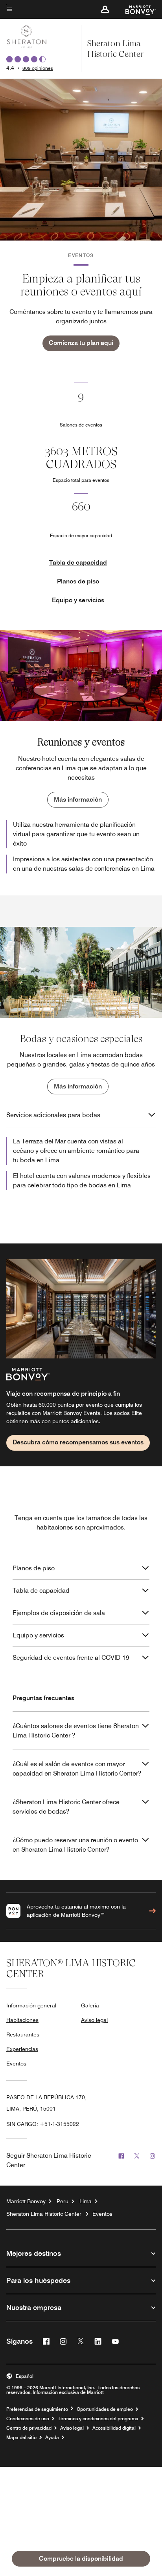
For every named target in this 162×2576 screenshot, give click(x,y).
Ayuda (52, 2437)
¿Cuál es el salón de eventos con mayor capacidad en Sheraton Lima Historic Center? (77, 1769)
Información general (31, 2005)
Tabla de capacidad (78, 562)
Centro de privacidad (29, 2428)
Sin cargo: (43, 2124)
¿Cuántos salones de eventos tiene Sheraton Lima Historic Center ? (76, 1731)
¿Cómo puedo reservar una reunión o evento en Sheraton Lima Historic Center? (75, 1845)
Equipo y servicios (78, 600)
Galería (90, 2005)
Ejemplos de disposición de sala (59, 1613)
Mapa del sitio (21, 2437)
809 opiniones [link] (38, 68)
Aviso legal (94, 2020)
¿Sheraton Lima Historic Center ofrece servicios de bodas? (66, 1807)
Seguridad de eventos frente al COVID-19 (71, 1658)
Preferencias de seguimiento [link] (37, 2409)
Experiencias (22, 2049)
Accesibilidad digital (114, 2428)
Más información (78, 799)
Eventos (16, 2064)
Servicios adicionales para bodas (53, 1115)
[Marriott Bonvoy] (136, 9)
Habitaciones (22, 2020)
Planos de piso (78, 581)
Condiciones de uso (28, 2419)
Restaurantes (23, 2035)
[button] (105, 9)
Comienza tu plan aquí (81, 343)
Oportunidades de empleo (105, 2409)
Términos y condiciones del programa (98, 2419)
